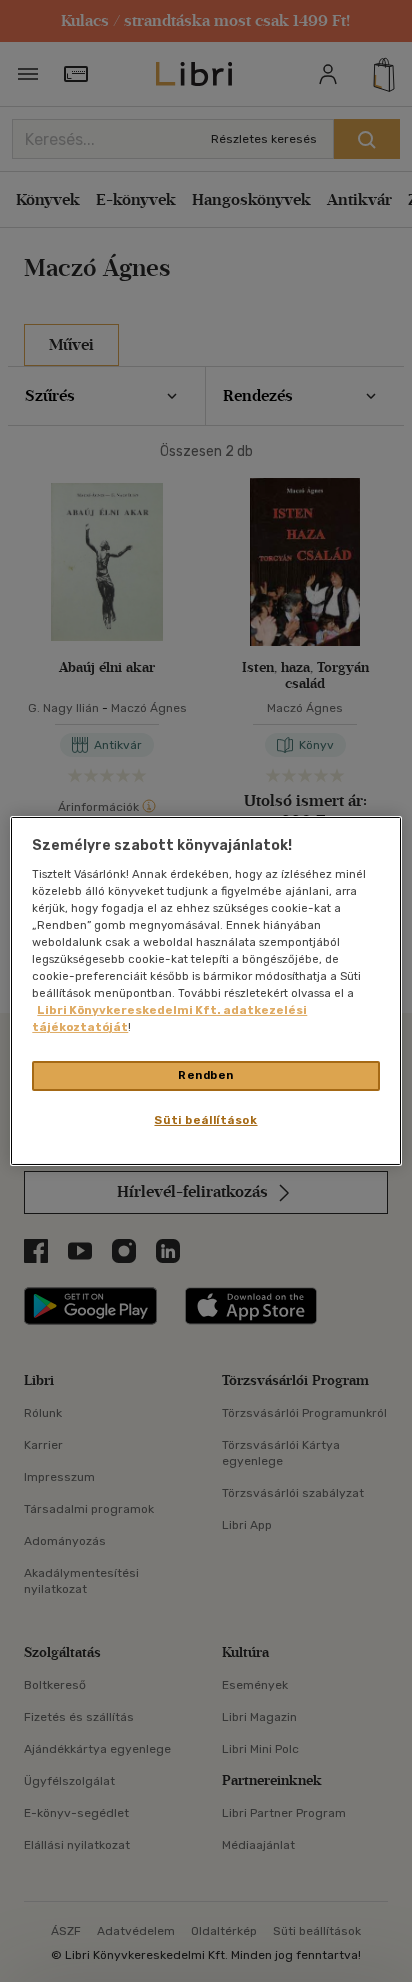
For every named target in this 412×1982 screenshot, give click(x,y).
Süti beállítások (205, 1120)
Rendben (206, 1075)
